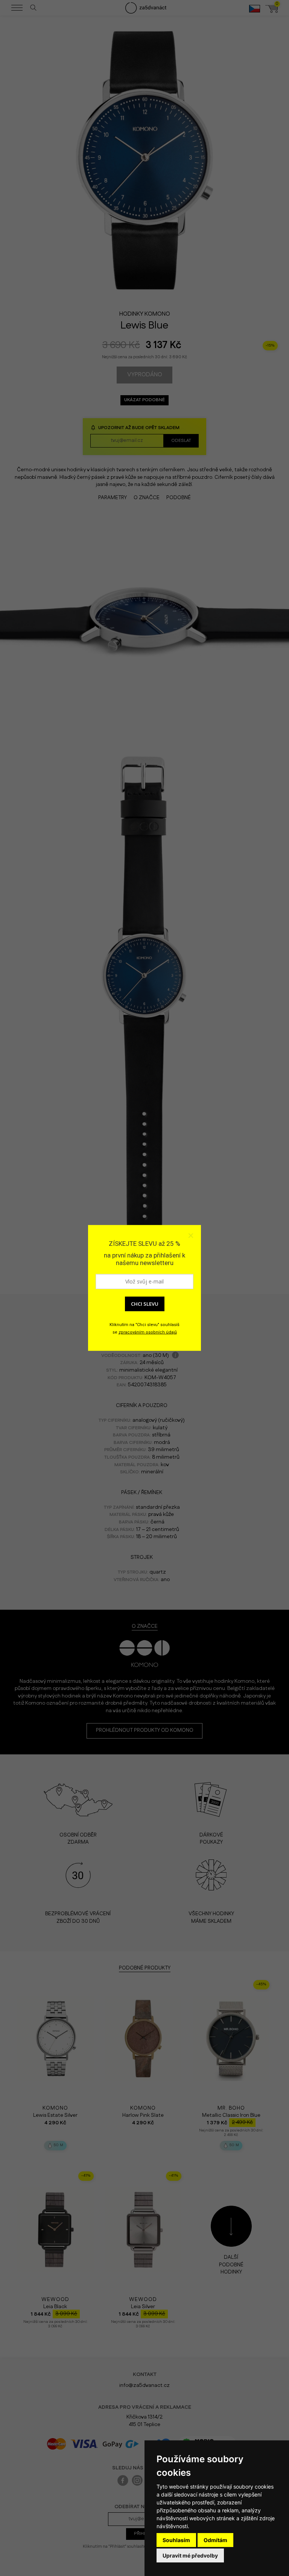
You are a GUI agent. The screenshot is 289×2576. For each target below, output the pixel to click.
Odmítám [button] (215, 2540)
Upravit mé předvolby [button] (190, 2555)
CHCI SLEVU (145, 1304)
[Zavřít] (190, 1236)
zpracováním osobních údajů (148, 1332)
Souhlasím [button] (176, 2540)
